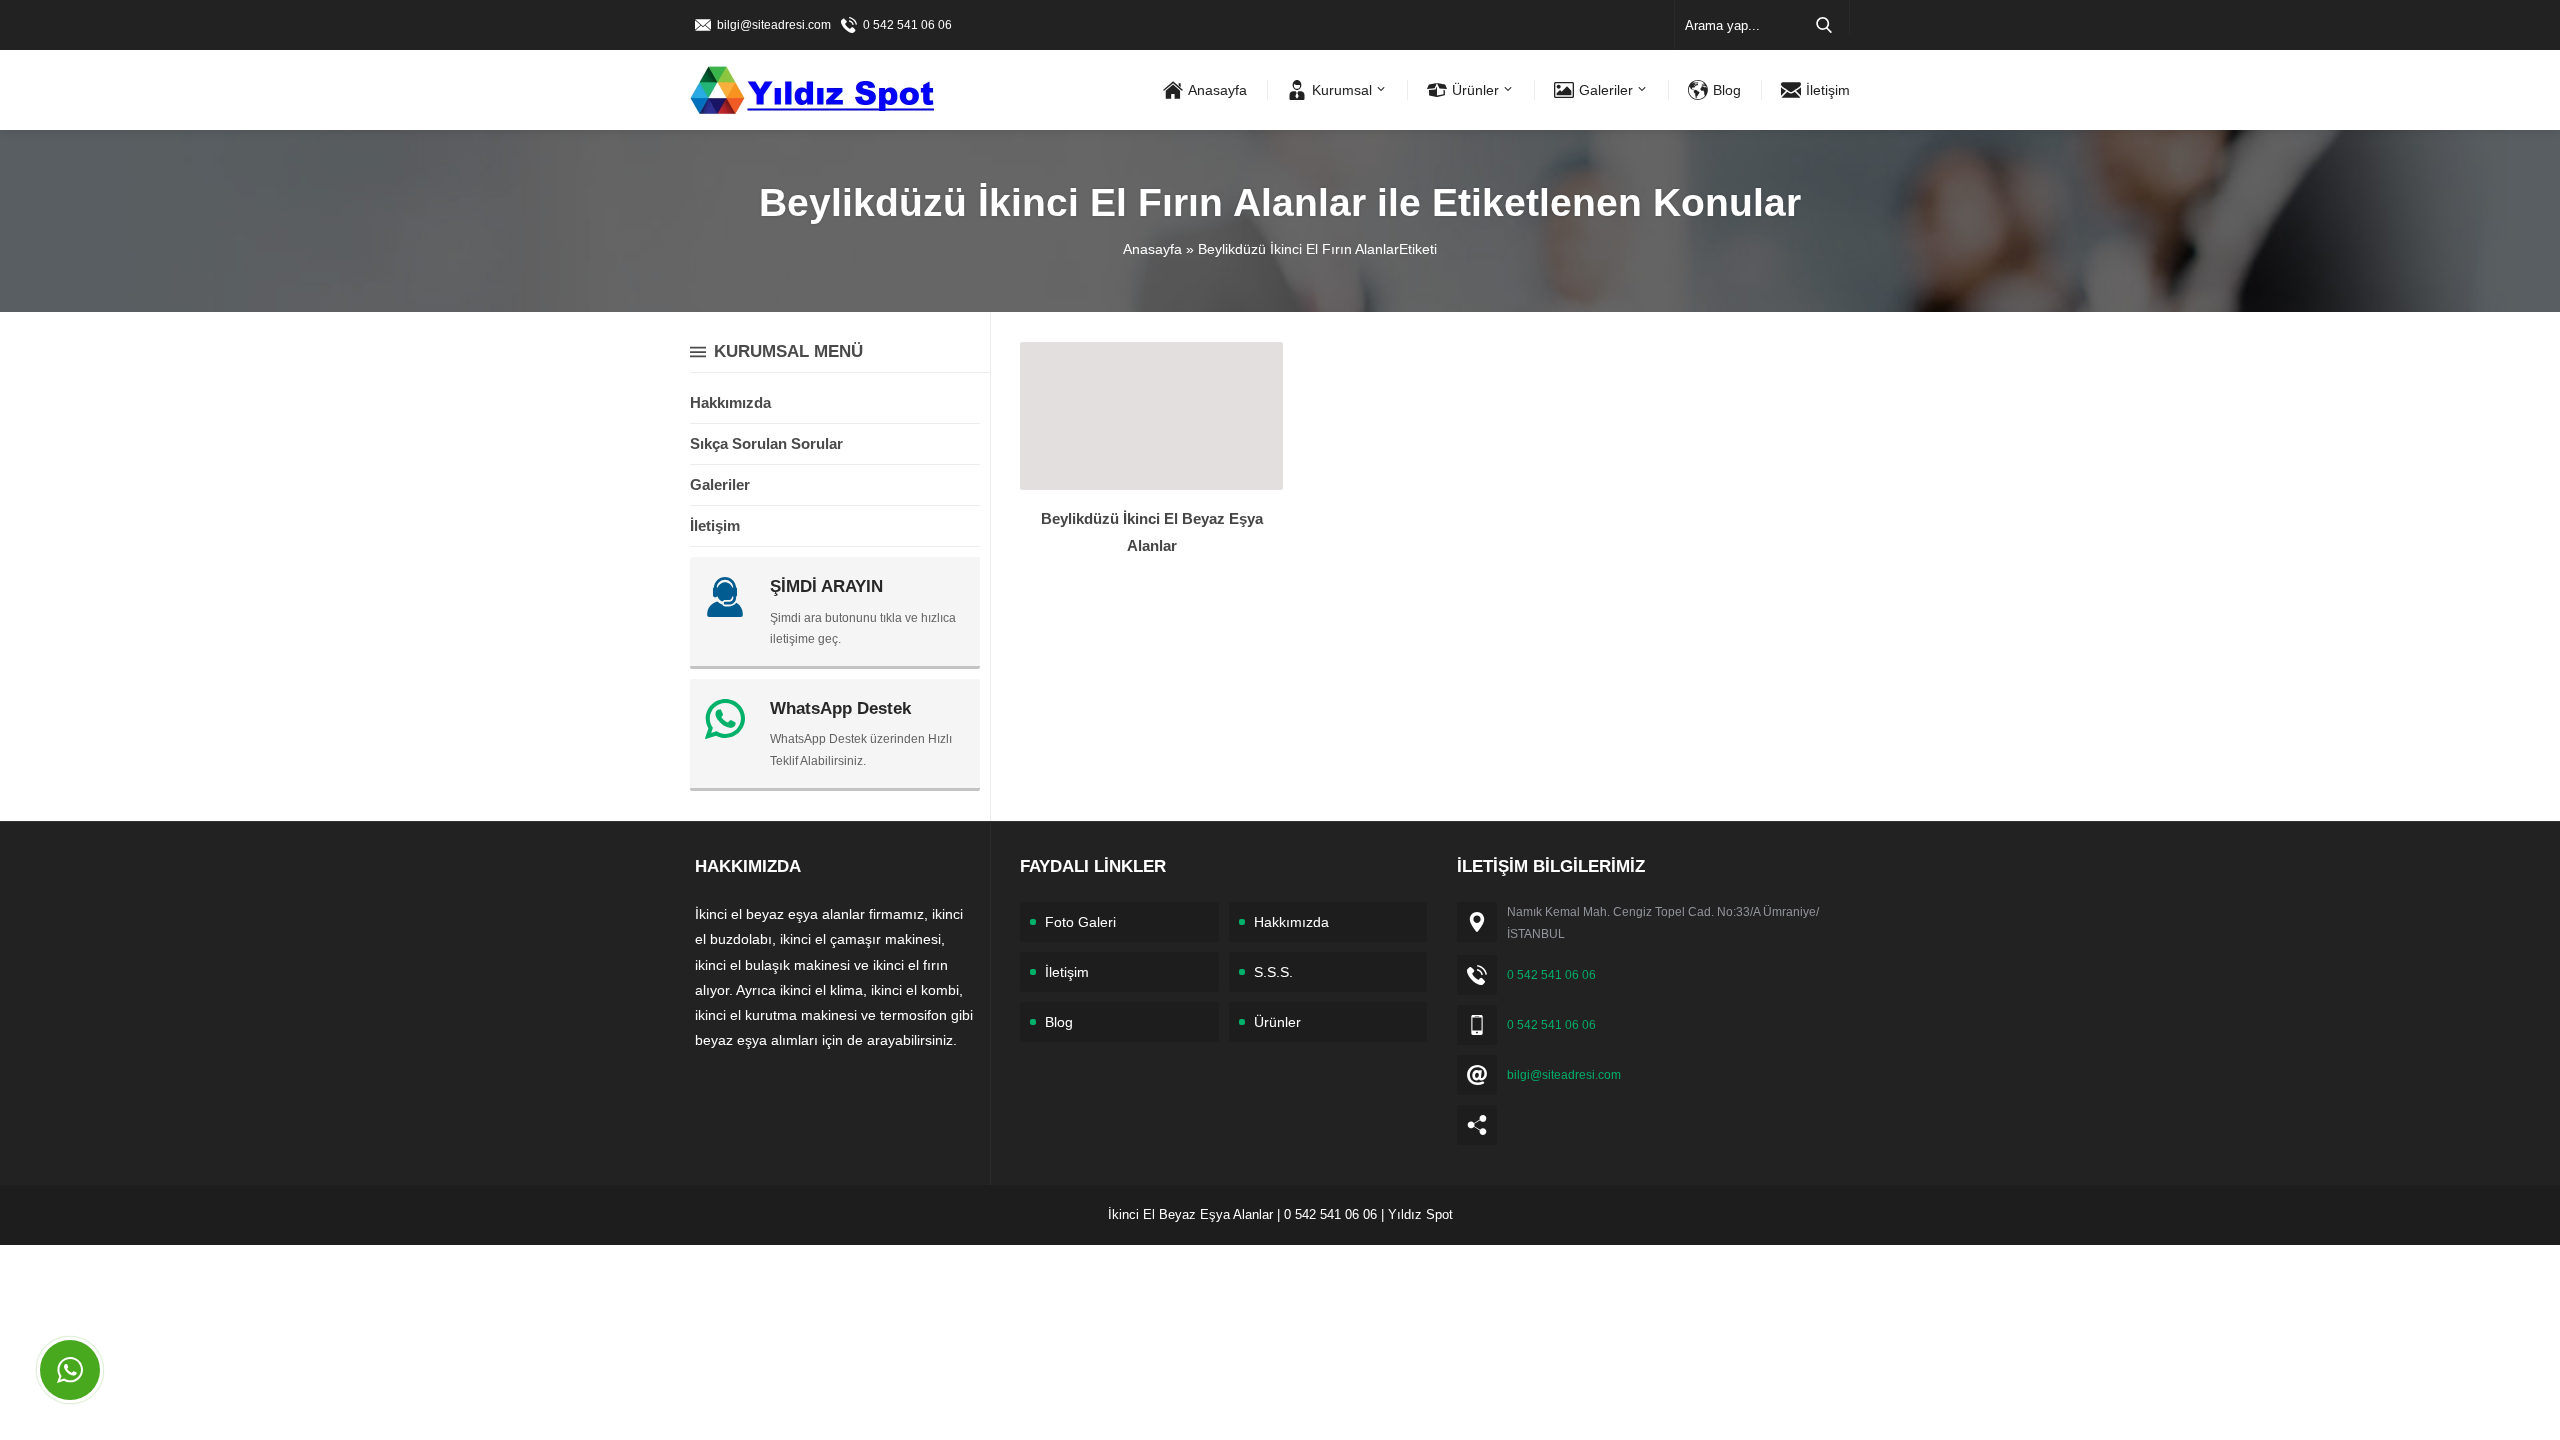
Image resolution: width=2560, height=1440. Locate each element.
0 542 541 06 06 (907, 25)
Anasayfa (1152, 249)
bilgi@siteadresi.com (774, 25)
